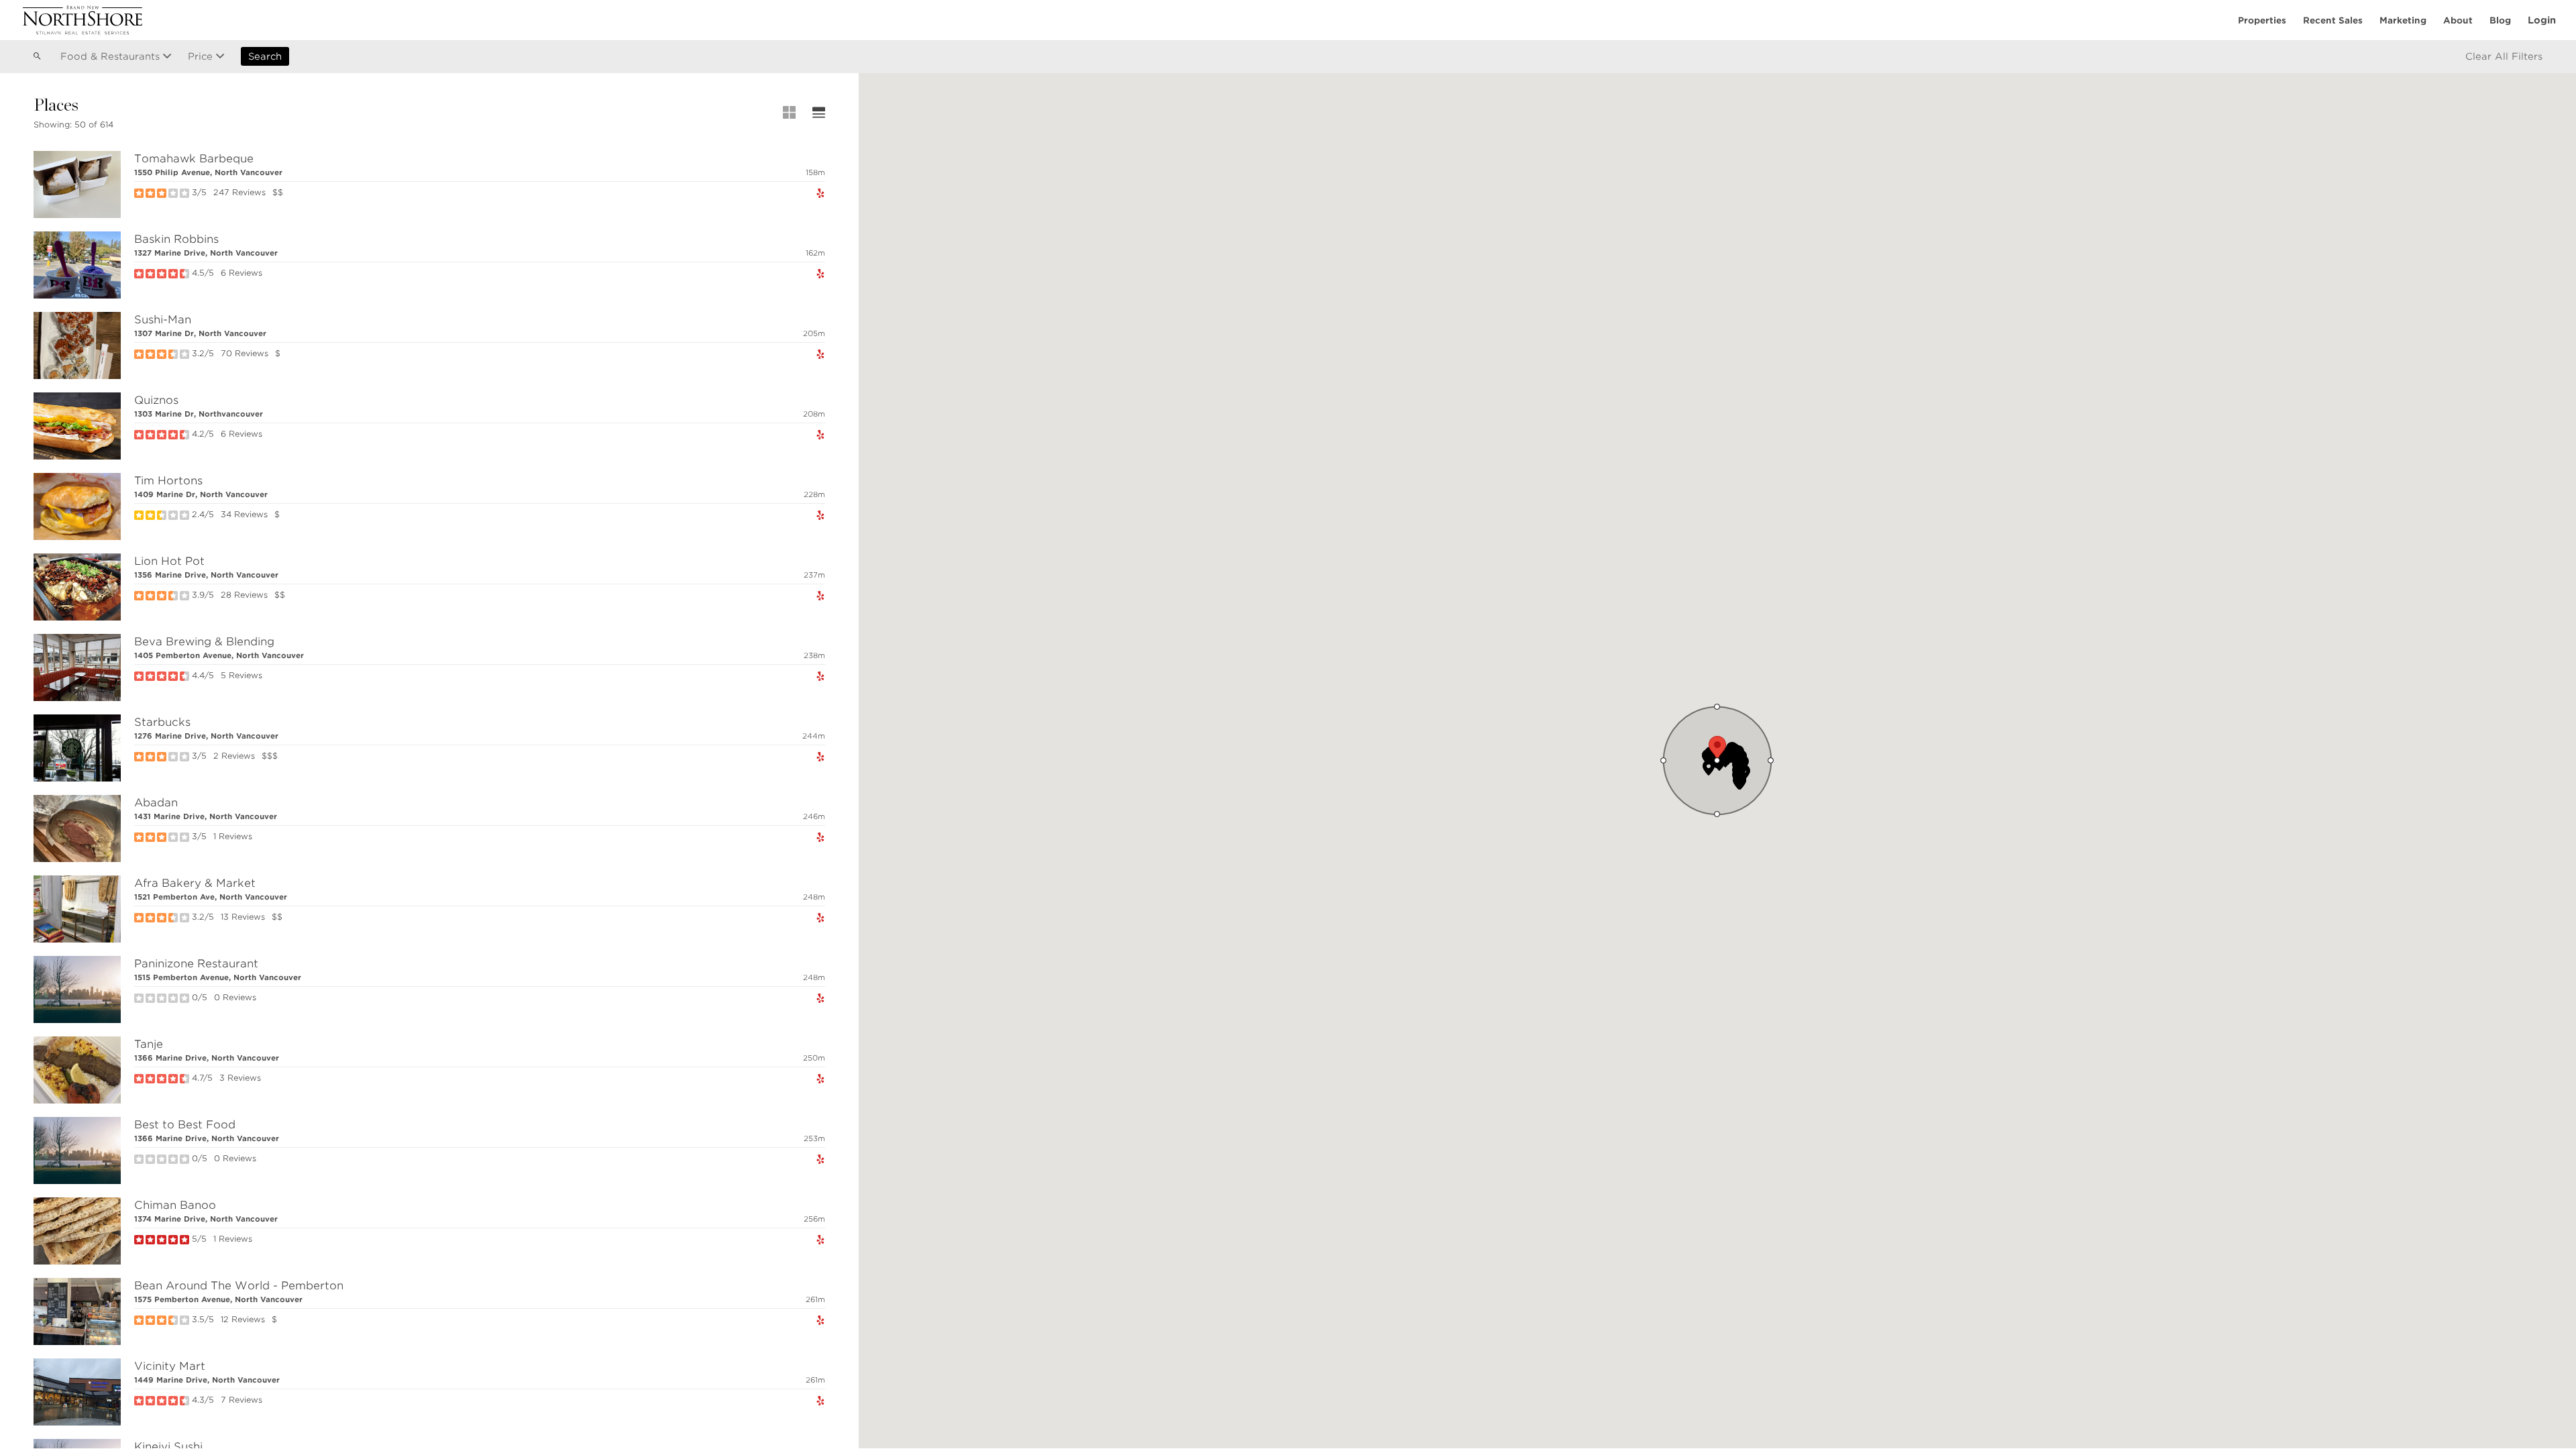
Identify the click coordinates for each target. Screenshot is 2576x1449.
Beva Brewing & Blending (204, 642)
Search (265, 56)
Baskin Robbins (176, 239)
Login (2542, 20)
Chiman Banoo (175, 1205)
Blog (2500, 20)
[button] (1709, 768)
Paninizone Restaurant (196, 964)
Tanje (149, 1044)
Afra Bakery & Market (195, 883)
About (2458, 20)
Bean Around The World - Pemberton (239, 1286)
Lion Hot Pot (169, 561)
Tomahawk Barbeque (194, 159)
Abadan (156, 803)
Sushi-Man (163, 320)
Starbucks (162, 722)
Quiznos (156, 400)
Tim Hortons (168, 481)
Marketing (2403, 20)
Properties (2262, 20)
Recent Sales (2333, 20)
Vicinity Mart (170, 1366)
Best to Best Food (185, 1125)
